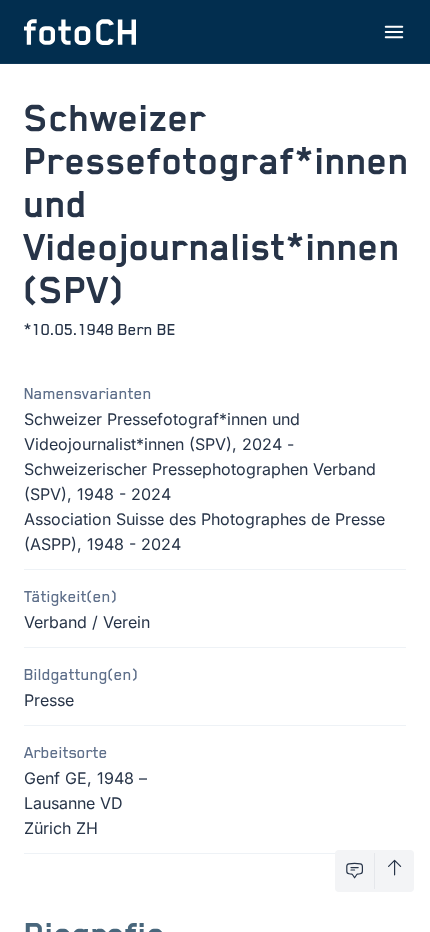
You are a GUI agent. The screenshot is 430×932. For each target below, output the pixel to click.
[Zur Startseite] (80, 32)
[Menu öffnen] (394, 32)
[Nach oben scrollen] (394, 871)
